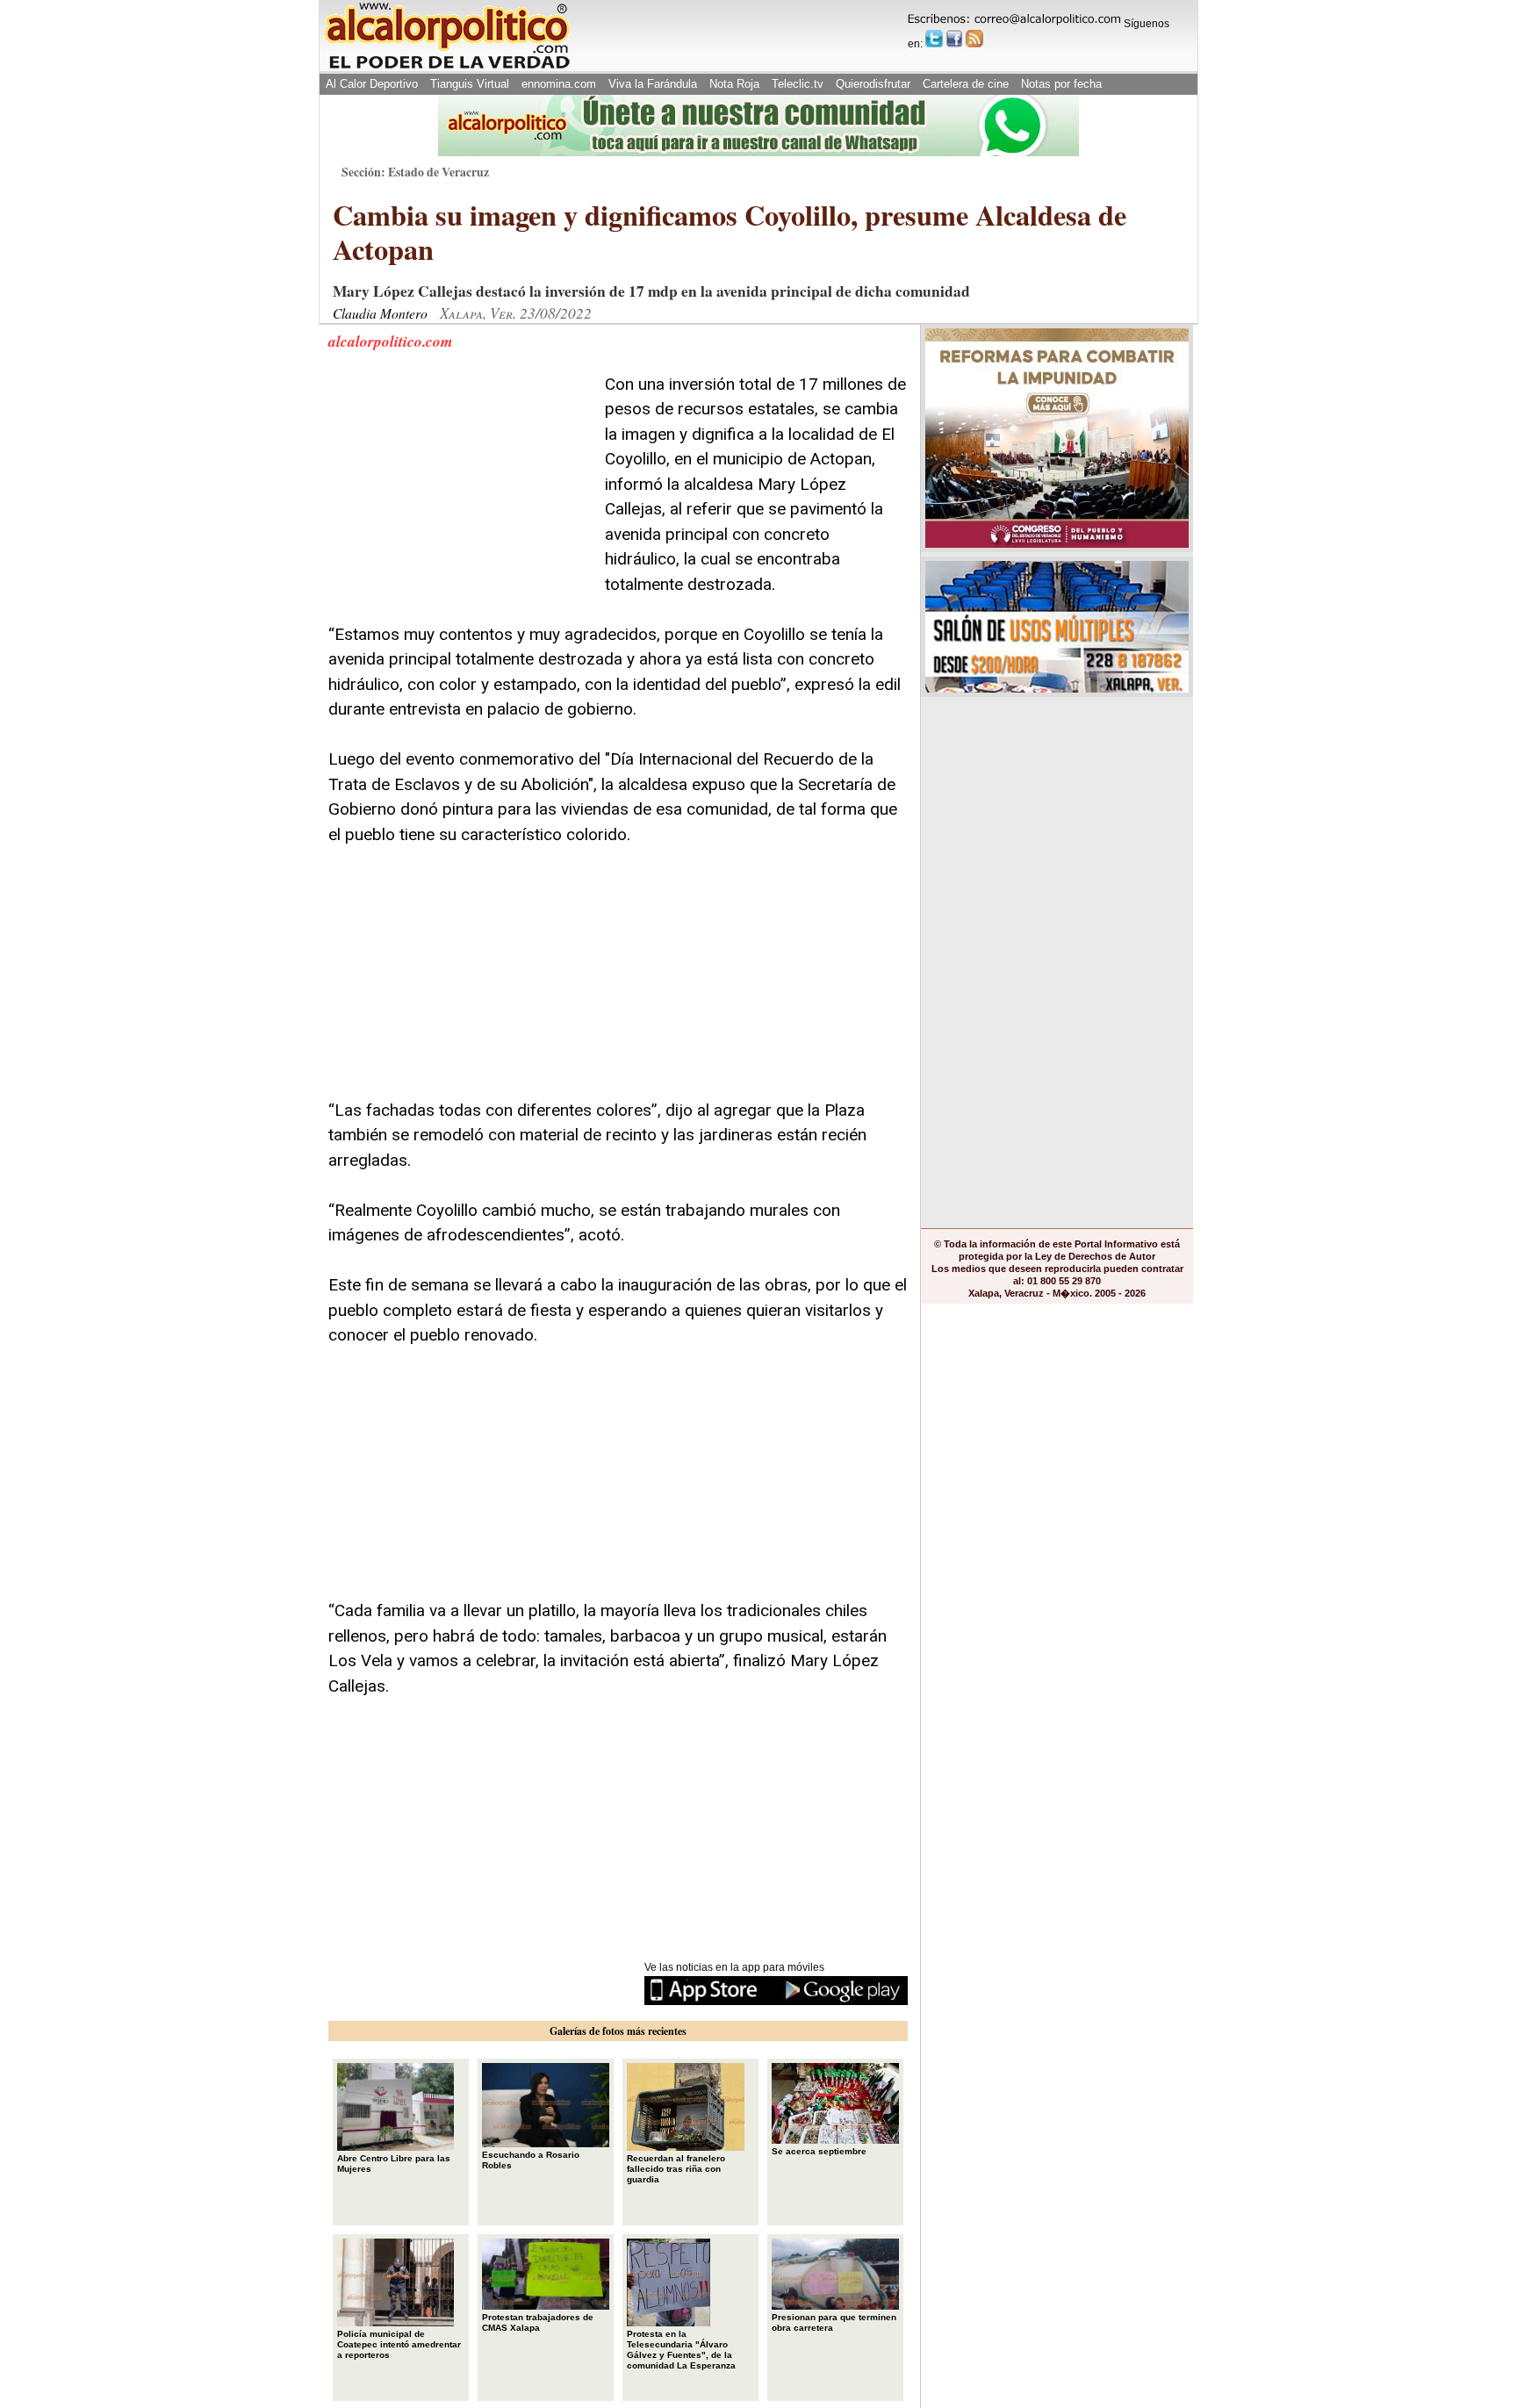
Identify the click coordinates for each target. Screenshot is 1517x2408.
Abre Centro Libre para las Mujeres (394, 2164)
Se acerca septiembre (819, 2151)
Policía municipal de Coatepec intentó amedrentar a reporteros (399, 2344)
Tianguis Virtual (470, 84)
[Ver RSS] (974, 39)
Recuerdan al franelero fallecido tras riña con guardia (676, 2169)
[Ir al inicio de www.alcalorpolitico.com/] (447, 67)
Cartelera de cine (966, 84)
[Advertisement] (460, 482)
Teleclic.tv (798, 84)
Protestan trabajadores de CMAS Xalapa (538, 2322)
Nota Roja (734, 84)
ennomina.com (559, 84)
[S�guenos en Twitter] (934, 39)
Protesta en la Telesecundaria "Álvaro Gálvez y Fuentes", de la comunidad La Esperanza (681, 2350)
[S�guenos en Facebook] (954, 39)
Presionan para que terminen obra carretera (834, 2322)
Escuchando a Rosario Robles (531, 2160)
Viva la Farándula (653, 84)
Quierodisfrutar (873, 84)
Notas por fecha (1061, 84)
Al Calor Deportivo (372, 84)
